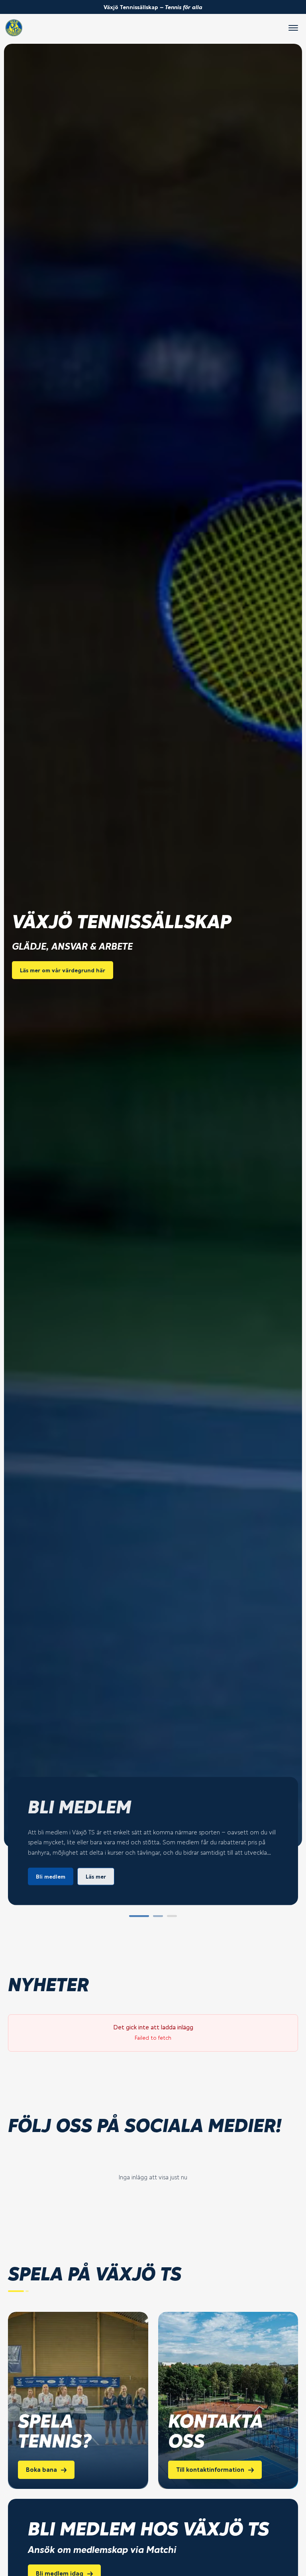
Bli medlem (51, 1876)
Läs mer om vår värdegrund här (63, 970)
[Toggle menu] (293, 28)
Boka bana (41, 2470)
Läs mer (96, 1876)
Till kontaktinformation (210, 2470)
